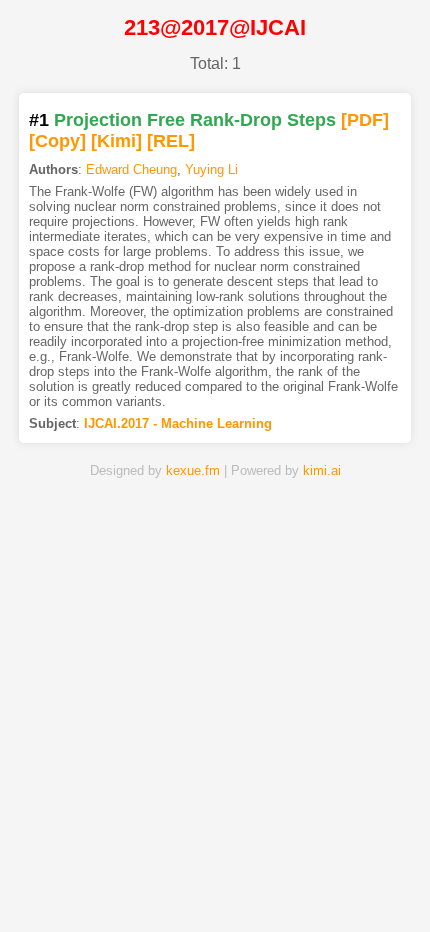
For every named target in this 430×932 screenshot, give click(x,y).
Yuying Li (211, 169)
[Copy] (57, 141)
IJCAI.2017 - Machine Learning (178, 423)
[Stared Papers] (215, 885)
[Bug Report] (352, 885)
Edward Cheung (131, 169)
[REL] (171, 141)
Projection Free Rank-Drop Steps (195, 120)
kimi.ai (322, 470)
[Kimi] (116, 141)
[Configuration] (283, 885)
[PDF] (365, 120)
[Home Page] (77, 885)
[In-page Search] (146, 885)
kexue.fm (193, 470)
